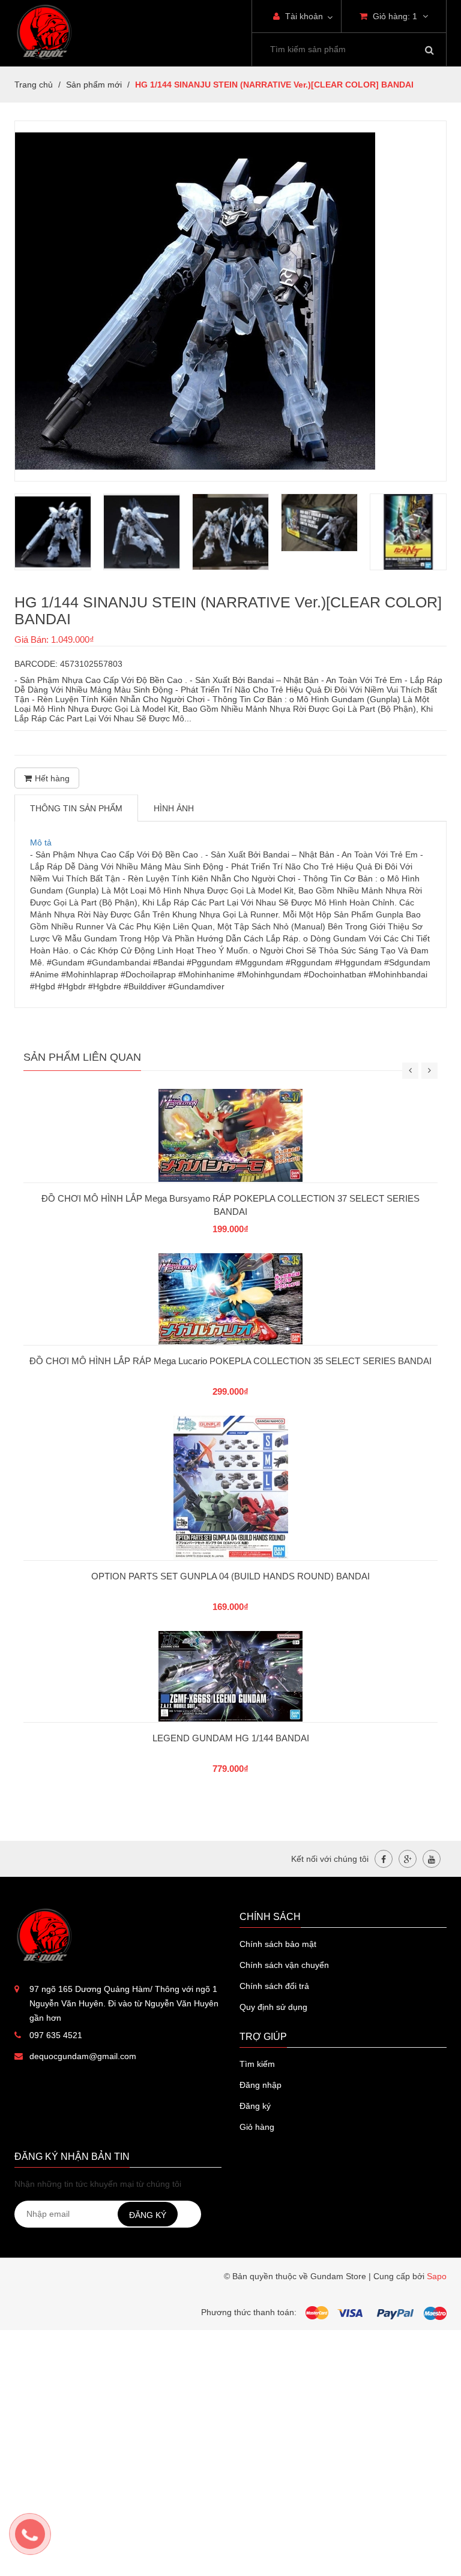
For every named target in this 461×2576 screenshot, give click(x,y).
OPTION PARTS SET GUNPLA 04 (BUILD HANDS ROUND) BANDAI (230, 1576)
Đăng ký (255, 2106)
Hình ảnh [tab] (174, 808)
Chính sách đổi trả (274, 1986)
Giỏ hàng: (394, 16)
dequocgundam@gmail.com (83, 2056)
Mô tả (41, 842)
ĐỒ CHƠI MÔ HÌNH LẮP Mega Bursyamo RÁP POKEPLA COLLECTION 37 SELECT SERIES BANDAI (230, 1205)
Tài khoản (303, 16)
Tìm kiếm (257, 2064)
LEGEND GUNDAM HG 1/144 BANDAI (231, 1738)
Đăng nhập (261, 2085)
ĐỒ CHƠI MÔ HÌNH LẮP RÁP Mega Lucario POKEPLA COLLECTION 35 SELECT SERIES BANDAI (230, 1361)
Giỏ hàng (257, 2127)
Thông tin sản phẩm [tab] (76, 808)
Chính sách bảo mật (278, 1944)
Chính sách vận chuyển (284, 1965)
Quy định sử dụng (273, 2007)
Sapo (437, 2276)
